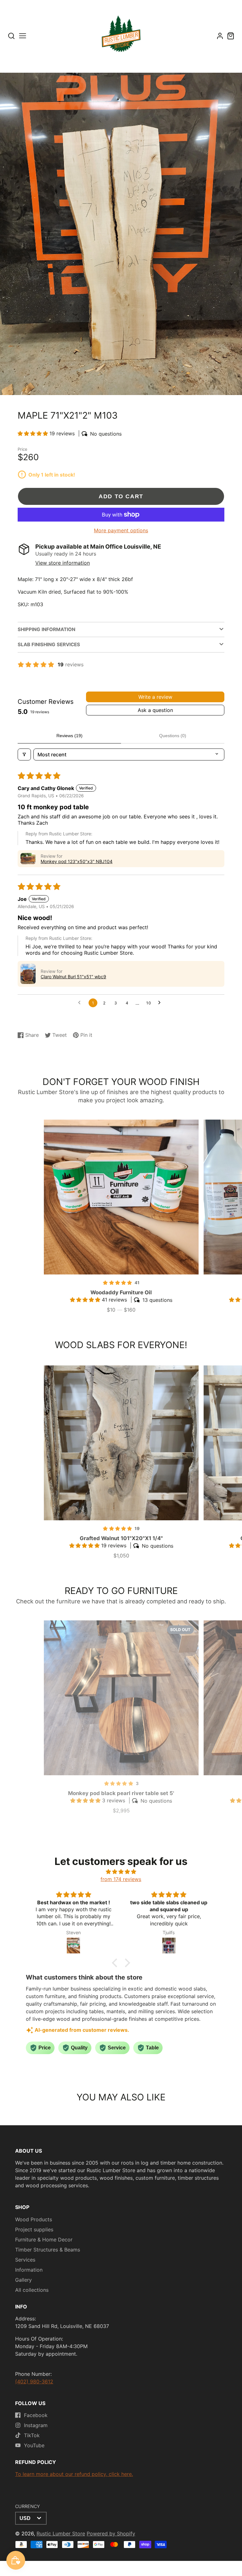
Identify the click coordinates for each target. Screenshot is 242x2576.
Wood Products (34, 2219)
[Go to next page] (161, 1003)
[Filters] (24, 754)
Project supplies (34, 2229)
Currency (28, 2506)
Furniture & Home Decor (44, 2240)
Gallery (23, 2280)
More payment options (121, 530)
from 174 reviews (121, 1879)
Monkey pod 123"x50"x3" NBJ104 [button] (77, 861)
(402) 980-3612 (34, 2381)
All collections (32, 2290)
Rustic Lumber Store (61, 2534)
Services (25, 2260)
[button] (34, 433)
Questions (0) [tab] (173, 736)
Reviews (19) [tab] (69, 736)
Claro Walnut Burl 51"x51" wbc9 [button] (73, 977)
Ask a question (155, 710)
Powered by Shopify (111, 2534)
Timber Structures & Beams (48, 2250)
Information (29, 2270)
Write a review (155, 697)
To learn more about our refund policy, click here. (74, 2474)
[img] (121, 1872)
